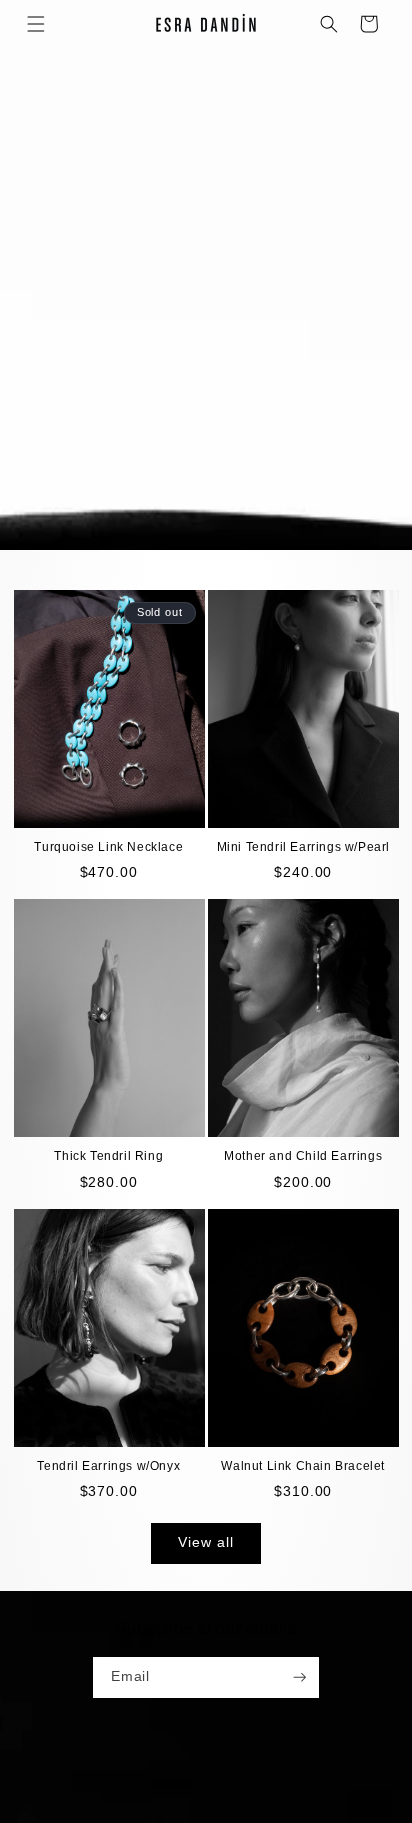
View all (205, 1542)
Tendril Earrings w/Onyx (108, 1466)
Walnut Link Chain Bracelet (303, 1466)
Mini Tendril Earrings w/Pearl (303, 847)
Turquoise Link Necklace (108, 847)
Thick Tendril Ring (108, 1156)
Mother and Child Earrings (303, 1156)
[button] (36, 24)
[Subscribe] (300, 1677)
